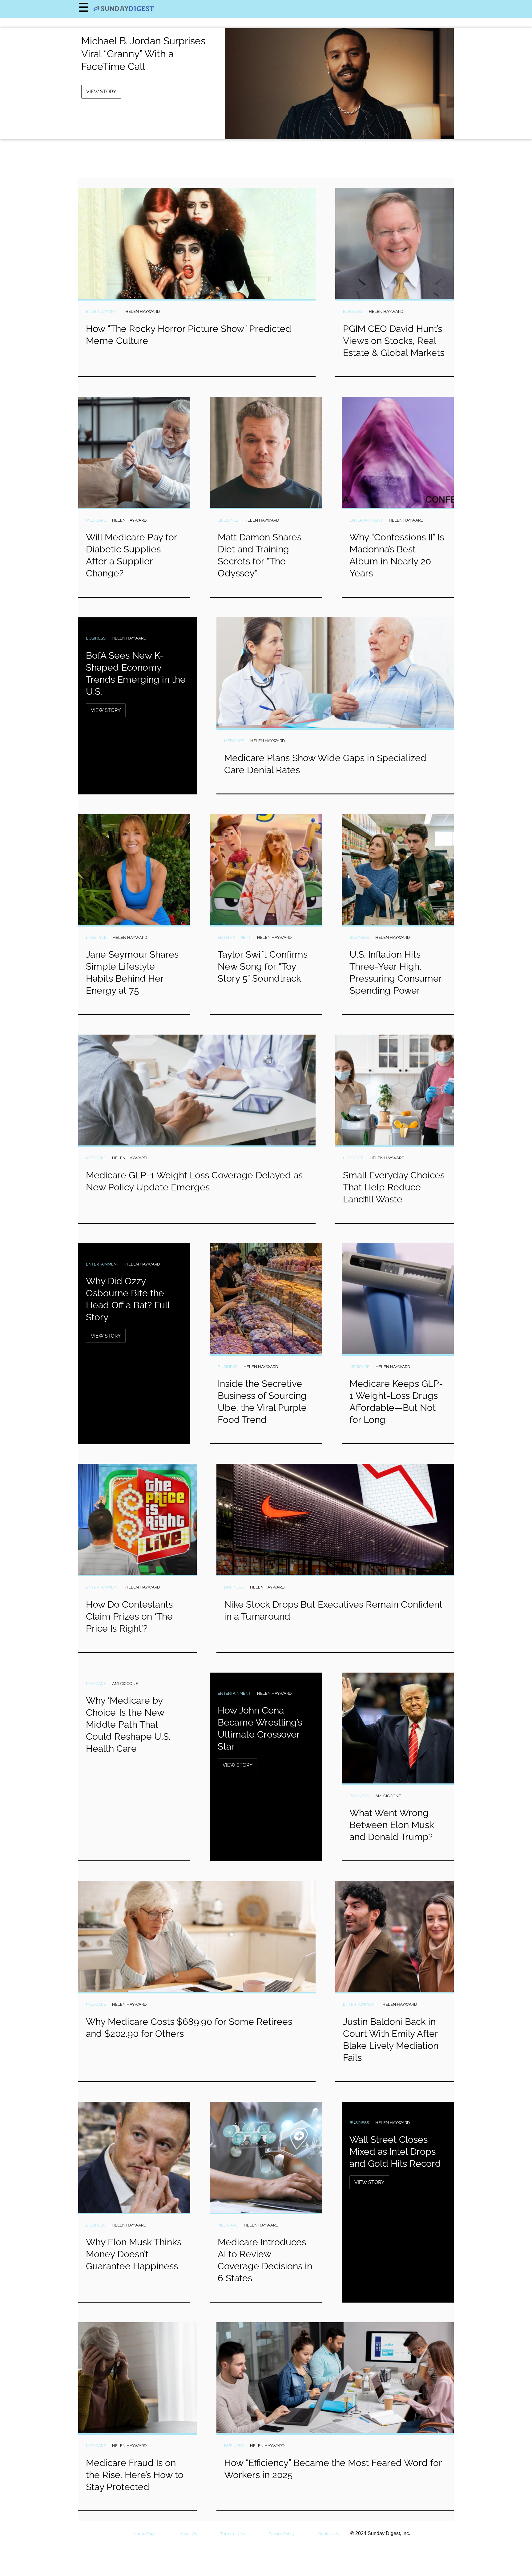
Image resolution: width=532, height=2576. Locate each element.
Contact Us (328, 2534)
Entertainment (103, 311)
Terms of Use (233, 2534)
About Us (188, 2534)
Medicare (96, 520)
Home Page (145, 2534)
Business (353, 311)
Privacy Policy (282, 2534)
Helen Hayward (143, 311)
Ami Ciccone (125, 1684)
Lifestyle (228, 520)
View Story (101, 92)
